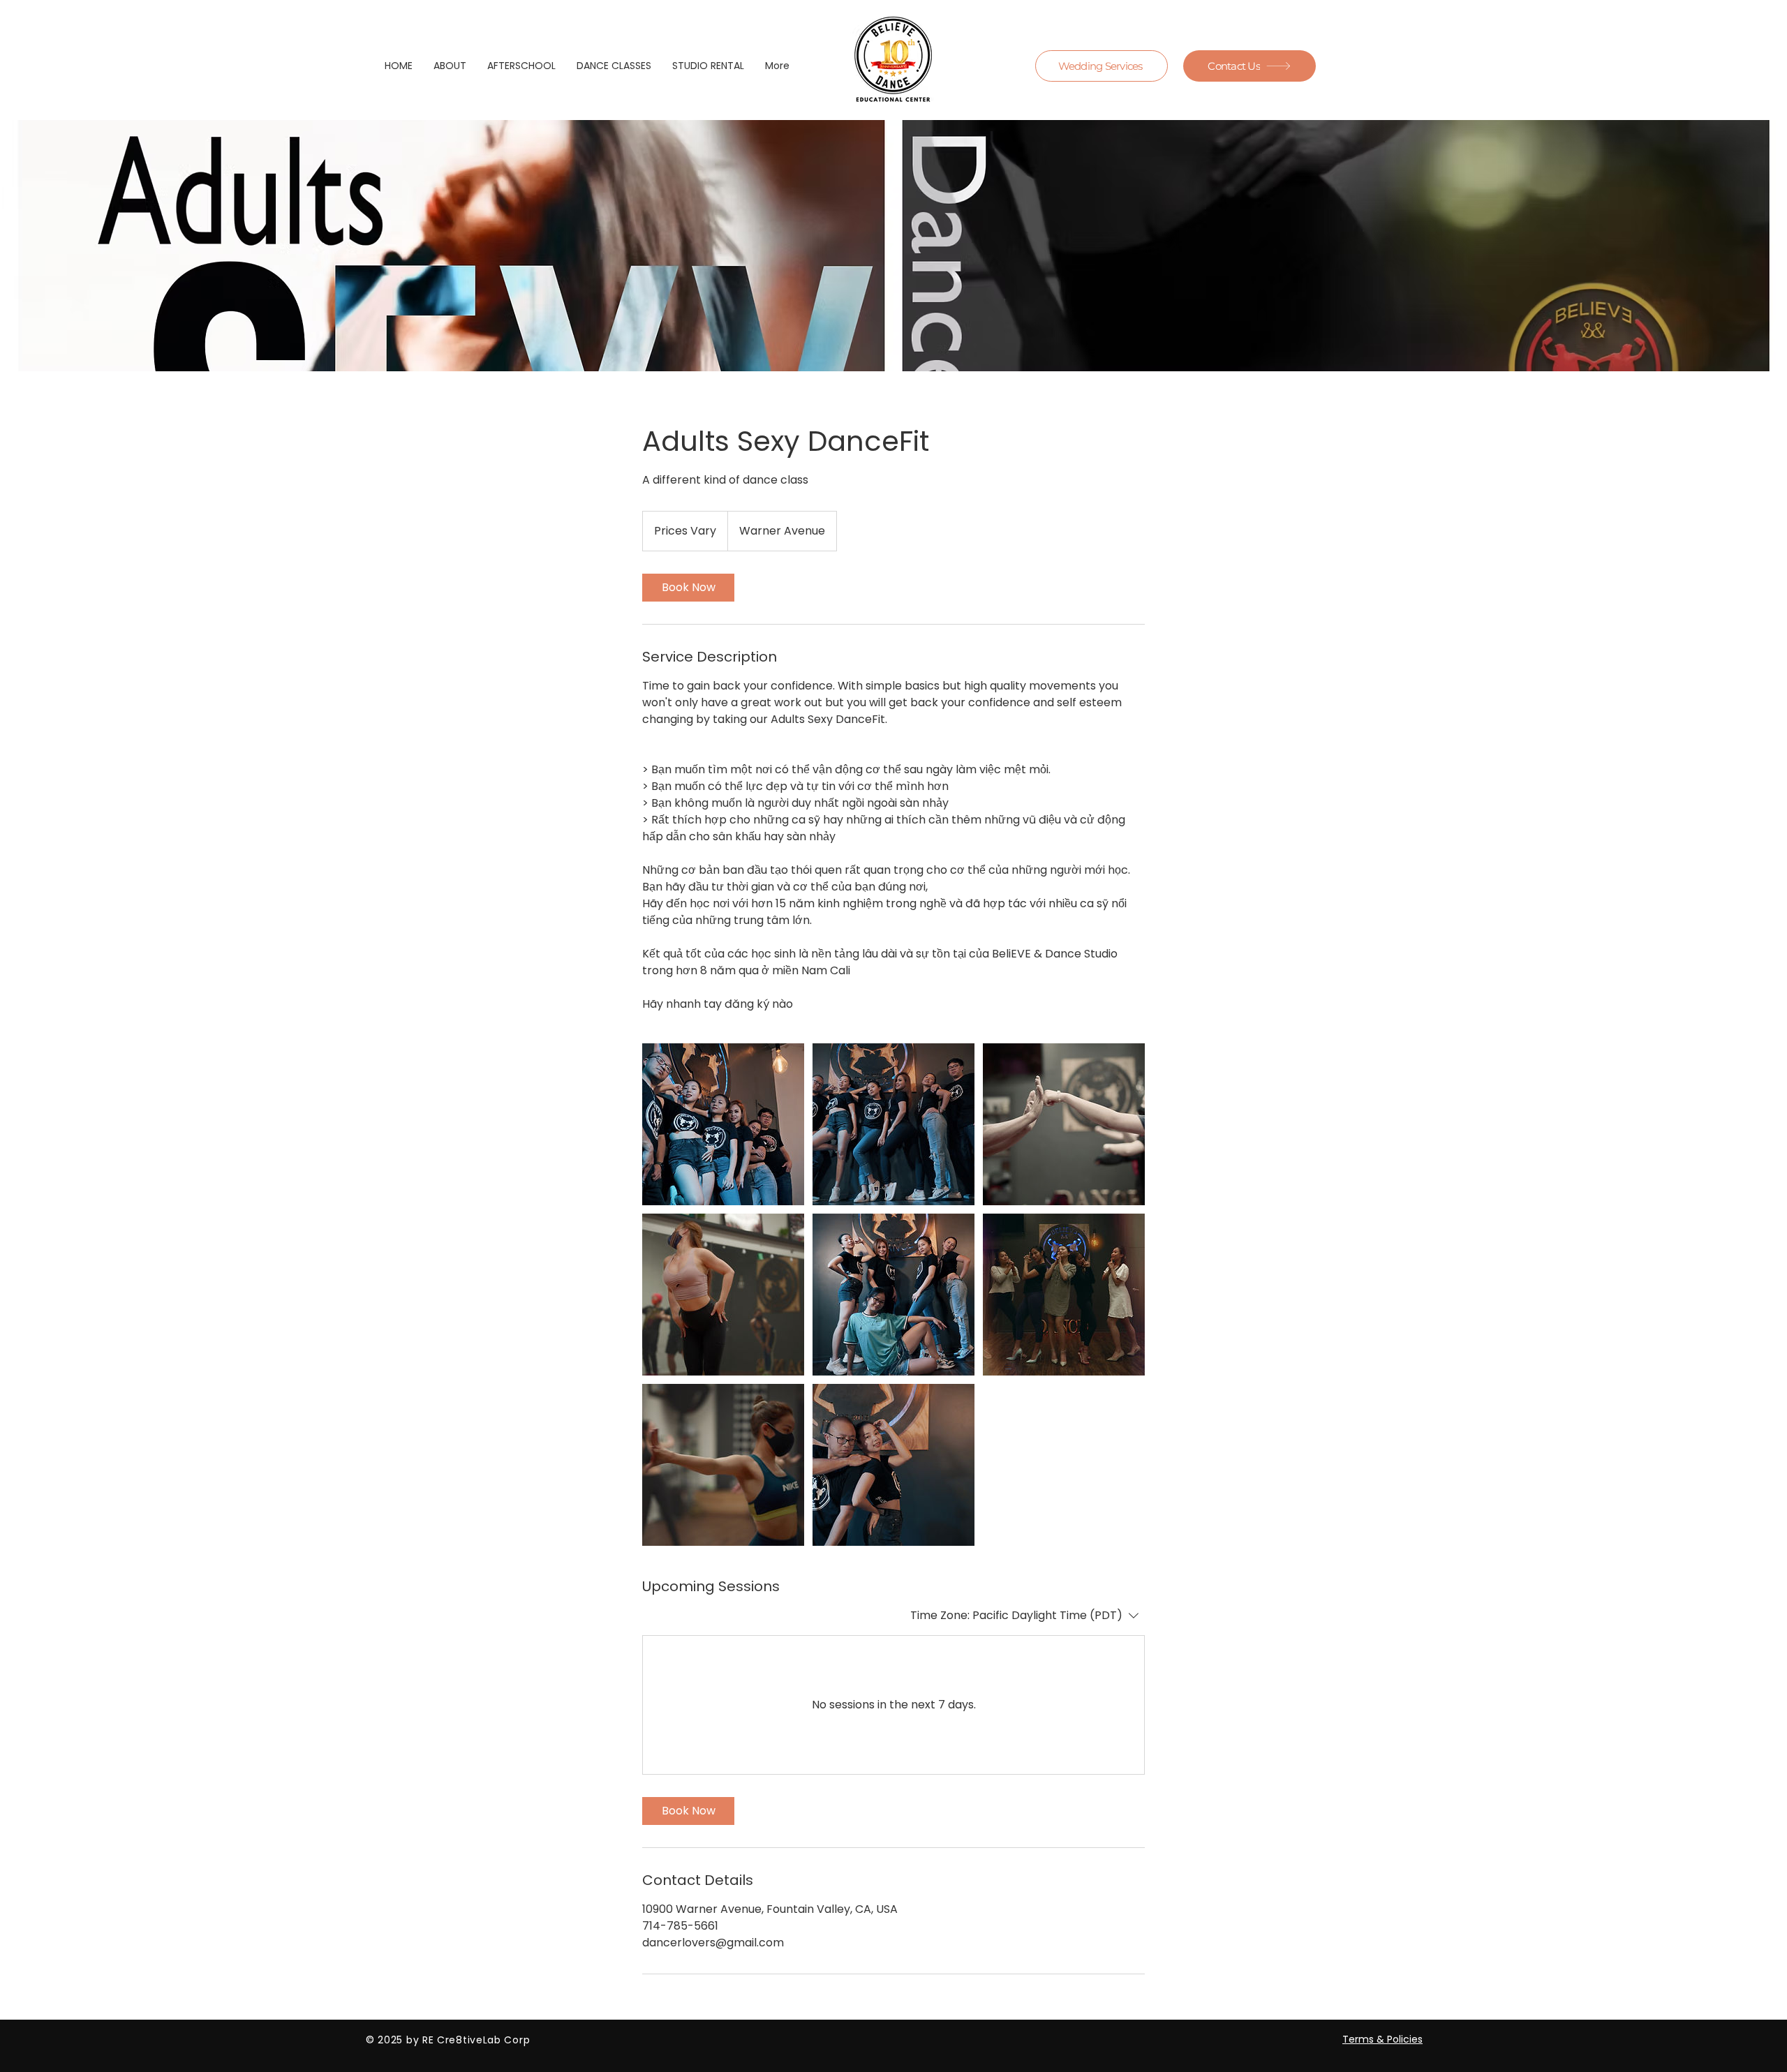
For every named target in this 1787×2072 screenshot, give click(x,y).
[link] (688, 588)
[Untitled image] (723, 1124)
